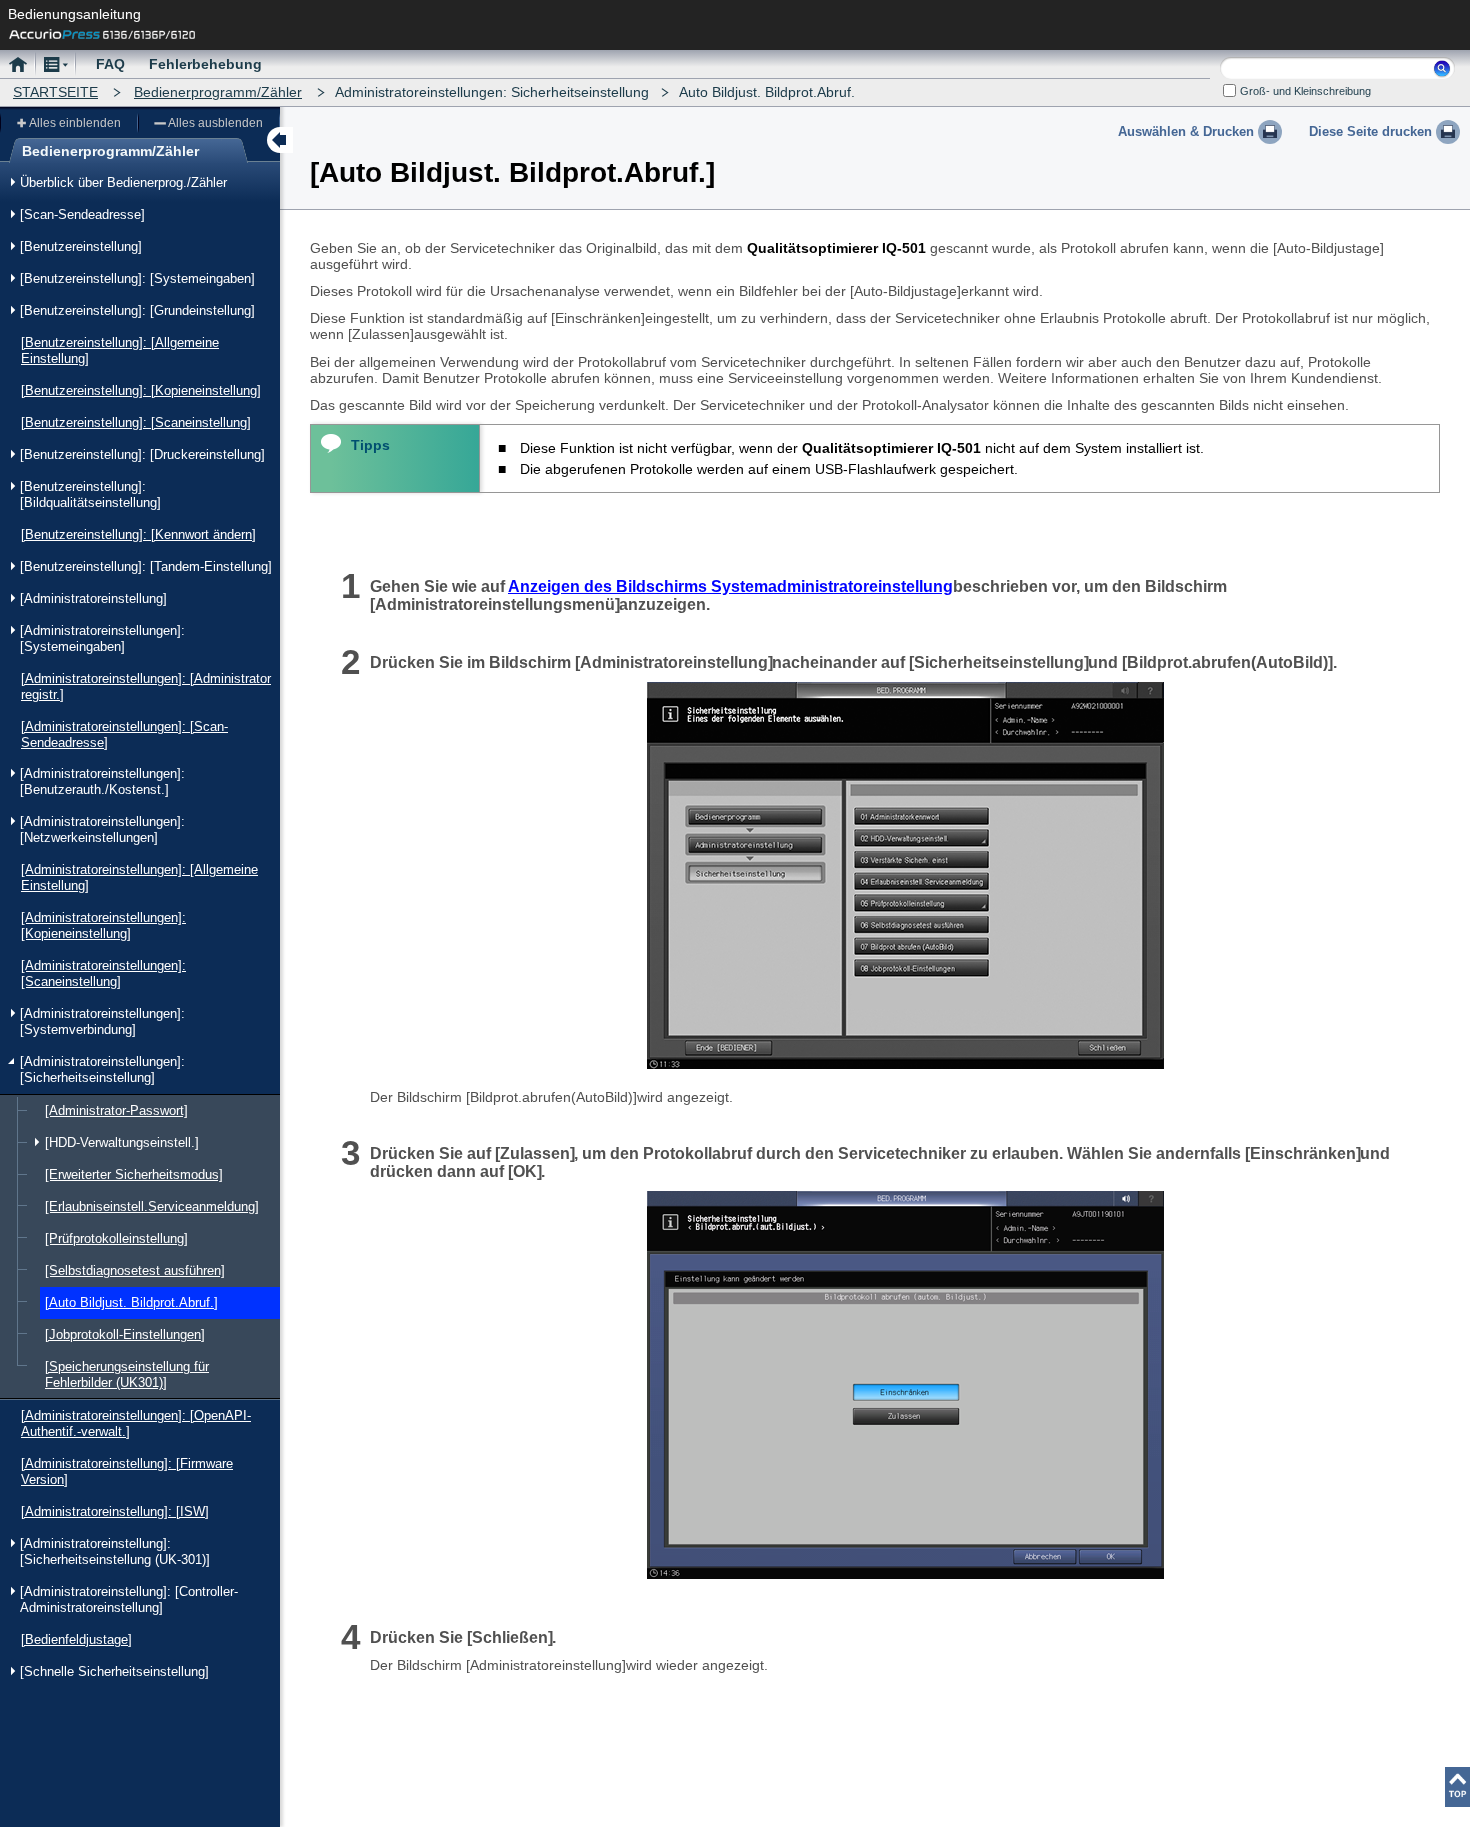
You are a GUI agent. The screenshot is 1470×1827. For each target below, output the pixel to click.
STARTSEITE (55, 92)
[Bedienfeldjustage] (76, 1639)
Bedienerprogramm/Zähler (218, 92)
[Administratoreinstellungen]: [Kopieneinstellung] (103, 925)
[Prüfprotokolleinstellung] (116, 1238)
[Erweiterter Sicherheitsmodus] (134, 1174)
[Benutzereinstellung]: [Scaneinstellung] (136, 422)
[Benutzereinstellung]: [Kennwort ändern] (138, 534)
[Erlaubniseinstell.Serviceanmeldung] (152, 1206)
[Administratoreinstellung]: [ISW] (115, 1511)
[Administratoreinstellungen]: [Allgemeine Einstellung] (139, 877)
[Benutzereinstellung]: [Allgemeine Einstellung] (120, 350)
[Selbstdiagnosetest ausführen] (135, 1270)
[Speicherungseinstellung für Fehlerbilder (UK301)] (127, 1374)
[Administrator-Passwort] (116, 1110)
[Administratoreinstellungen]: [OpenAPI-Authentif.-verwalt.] (136, 1423)
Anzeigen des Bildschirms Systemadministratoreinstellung (730, 586)
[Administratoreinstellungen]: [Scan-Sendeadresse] (124, 734)
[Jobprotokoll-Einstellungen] (125, 1334)
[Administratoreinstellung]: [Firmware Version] (127, 1471)
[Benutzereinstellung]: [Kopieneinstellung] (141, 390)
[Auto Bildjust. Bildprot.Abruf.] (131, 1302)
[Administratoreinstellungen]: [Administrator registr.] (146, 686)
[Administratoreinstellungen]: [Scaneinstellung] (103, 973)
